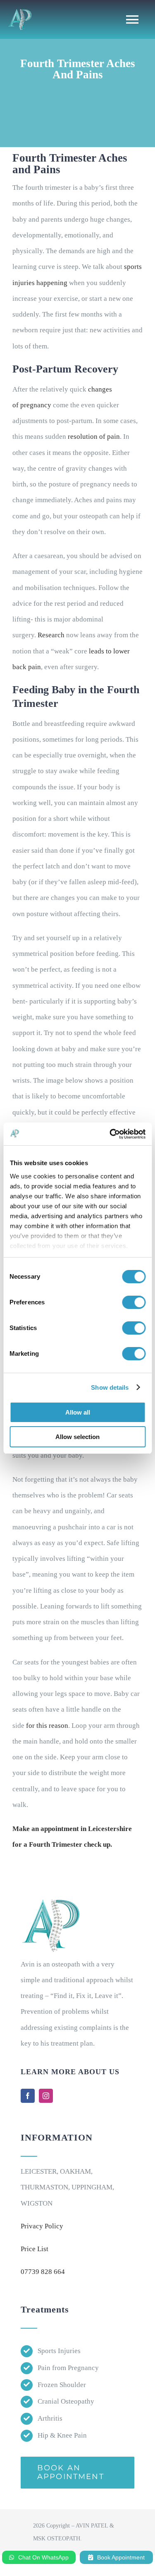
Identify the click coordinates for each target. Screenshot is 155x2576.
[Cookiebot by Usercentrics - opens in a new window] (110, 1134)
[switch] (134, 1302)
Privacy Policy (42, 2226)
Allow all (78, 1412)
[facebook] (28, 2096)
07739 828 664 (43, 2272)
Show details (110, 1387)
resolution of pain (94, 437)
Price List (35, 2249)
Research (51, 635)
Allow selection (77, 1437)
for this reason (47, 1726)
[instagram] (46, 2096)
